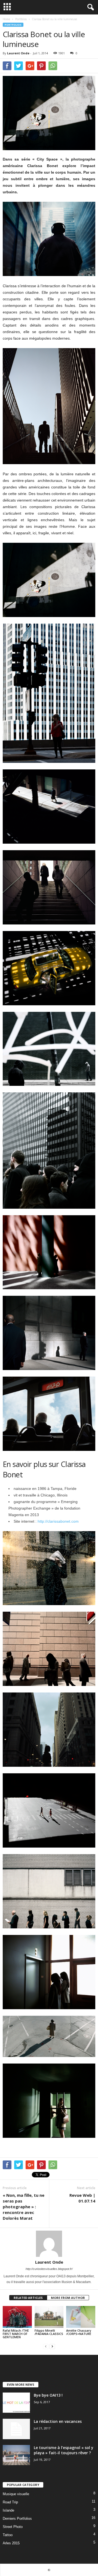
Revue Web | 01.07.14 (82, 2198)
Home (6, 19)
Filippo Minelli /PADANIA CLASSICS (49, 2332)
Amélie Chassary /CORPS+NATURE (79, 2332)
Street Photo (13, 2527)
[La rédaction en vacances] (16, 2429)
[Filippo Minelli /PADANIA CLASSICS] (49, 2317)
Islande (8, 2510)
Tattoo (8, 2535)
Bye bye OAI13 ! (48, 2395)
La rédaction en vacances (58, 2421)
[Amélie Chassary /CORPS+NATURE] (81, 2317)
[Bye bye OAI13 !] (16, 2403)
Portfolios (13, 25)
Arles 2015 (11, 2543)
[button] (90, 7)
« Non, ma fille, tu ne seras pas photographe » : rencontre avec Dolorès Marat (24, 2207)
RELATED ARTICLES (28, 2298)
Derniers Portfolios (17, 2519)
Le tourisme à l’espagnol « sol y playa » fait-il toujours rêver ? (64, 2450)
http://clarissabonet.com (58, 1521)
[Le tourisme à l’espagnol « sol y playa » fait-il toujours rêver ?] (16, 2455)
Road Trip (10, 2502)
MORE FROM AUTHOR (68, 2298)
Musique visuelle (16, 2494)
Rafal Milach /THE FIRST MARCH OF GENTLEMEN (16, 2334)
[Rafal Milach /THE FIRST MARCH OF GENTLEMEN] (17, 2317)
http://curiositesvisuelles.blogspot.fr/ (49, 2269)
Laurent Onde (18, 53)
